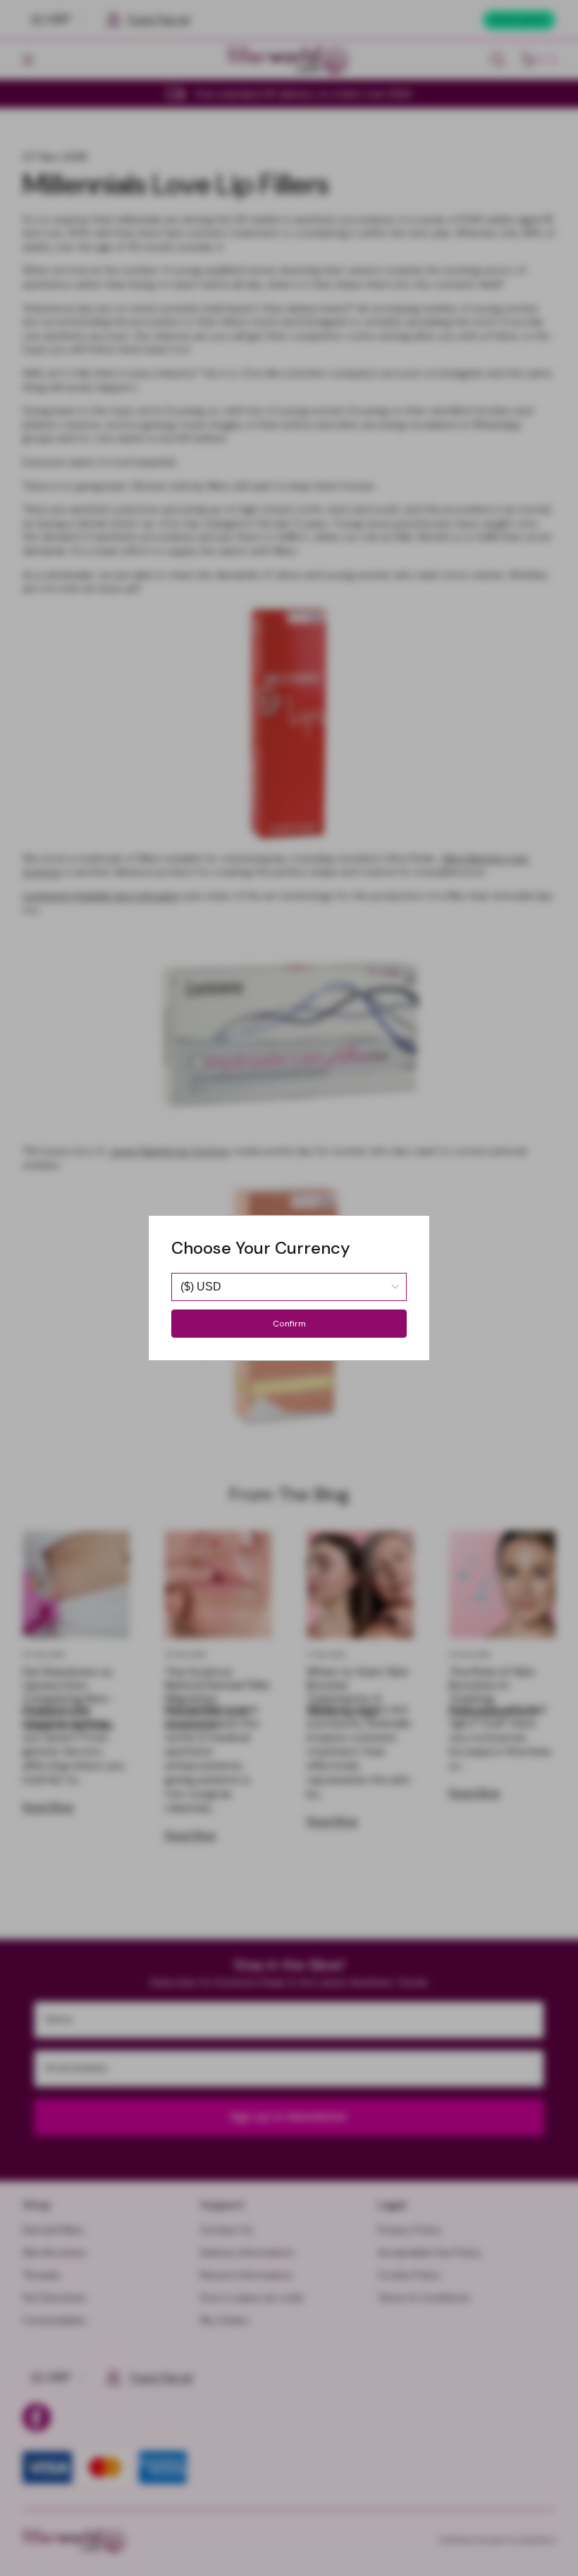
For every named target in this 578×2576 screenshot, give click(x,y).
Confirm (289, 1324)
